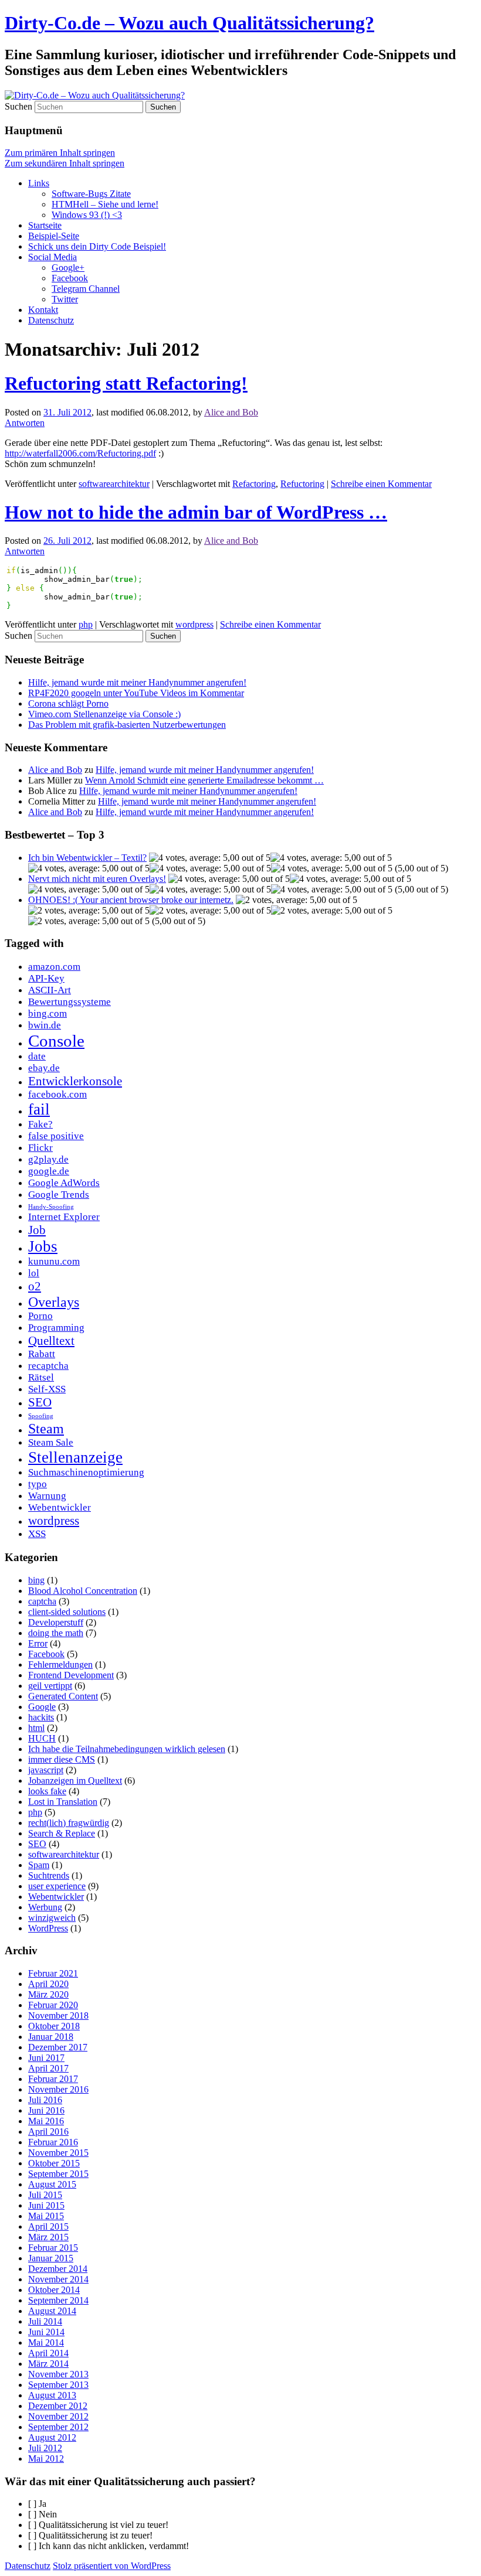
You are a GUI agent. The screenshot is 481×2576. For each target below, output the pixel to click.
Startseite (45, 225)
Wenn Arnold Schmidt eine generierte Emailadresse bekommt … (204, 780)
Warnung (47, 1496)
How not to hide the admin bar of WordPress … (196, 512)
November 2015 (58, 2153)
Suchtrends (49, 1875)
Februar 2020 (53, 2005)
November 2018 (58, 2016)
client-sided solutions (67, 1612)
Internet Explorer (64, 1217)
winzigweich (52, 1918)
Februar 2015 (53, 2248)
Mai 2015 (46, 2216)
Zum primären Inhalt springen (60, 153)
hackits (41, 1717)
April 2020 (48, 1984)
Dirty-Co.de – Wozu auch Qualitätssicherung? (189, 23)
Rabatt (42, 1354)
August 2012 (52, 2437)
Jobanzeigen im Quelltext (75, 1781)
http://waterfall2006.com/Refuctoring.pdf (80, 453)
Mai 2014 (46, 2342)
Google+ (68, 268)
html (36, 1728)
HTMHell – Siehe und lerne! (105, 204)
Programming (56, 1328)
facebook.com (57, 1094)
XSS (37, 1534)
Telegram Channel (86, 289)
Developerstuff (56, 1622)
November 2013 (58, 2374)
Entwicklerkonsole (75, 1081)
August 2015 (52, 2184)
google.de (49, 1171)
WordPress (48, 1928)
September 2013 (58, 2385)
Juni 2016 (46, 2110)
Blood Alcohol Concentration (83, 1591)
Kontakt (43, 310)
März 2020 (48, 1994)
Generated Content (63, 1696)
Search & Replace (62, 1833)
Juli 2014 (45, 2321)
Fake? (40, 1124)
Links (39, 183)
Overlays (54, 1302)
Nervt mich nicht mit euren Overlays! (97, 879)
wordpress (194, 624)
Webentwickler (60, 1507)
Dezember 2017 (58, 2047)
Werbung (45, 1907)
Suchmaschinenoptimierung (86, 1472)
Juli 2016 (45, 2100)
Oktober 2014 (54, 2290)
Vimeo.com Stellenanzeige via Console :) (104, 714)
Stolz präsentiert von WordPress (112, 2566)
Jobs (43, 1246)
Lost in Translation (63, 1802)
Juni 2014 (46, 2332)
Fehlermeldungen (60, 1664)
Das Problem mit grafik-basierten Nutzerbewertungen (127, 725)
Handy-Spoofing (51, 1207)
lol (34, 1273)
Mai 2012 (46, 2459)
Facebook (70, 278)
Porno (40, 1316)
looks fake (47, 1791)
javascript (46, 1770)
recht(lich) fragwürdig (69, 1823)
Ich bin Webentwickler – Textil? (87, 858)
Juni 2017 (46, 2058)
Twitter (65, 299)
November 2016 (58, 2089)
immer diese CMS (62, 1759)
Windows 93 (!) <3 (87, 215)
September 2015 (58, 2174)
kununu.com (54, 1261)
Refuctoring (302, 484)
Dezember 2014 (58, 2269)
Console (56, 1041)
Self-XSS (47, 1389)
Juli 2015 (45, 2195)
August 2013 (52, 2395)
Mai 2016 (46, 2121)
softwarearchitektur (114, 484)
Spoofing (41, 1416)
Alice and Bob (231, 412)
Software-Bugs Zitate (91, 194)
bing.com (48, 1013)
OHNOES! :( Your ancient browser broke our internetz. (131, 900)
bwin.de (45, 1025)
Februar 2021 (53, 1973)
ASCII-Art (50, 990)
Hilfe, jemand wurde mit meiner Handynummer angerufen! (137, 682)
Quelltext (51, 1341)
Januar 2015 (51, 2258)
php (86, 624)
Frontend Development (71, 1675)
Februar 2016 (53, 2142)
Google (42, 1707)
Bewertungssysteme (70, 1002)
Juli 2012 (45, 2448)
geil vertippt (50, 1686)
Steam (46, 1428)
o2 (35, 1286)
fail (39, 1109)
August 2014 (52, 2311)
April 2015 (48, 2226)
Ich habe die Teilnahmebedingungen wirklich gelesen (127, 1749)
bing (36, 1580)
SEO (40, 1402)
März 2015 (48, 2237)
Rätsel (41, 1377)
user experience (57, 1886)
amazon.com (54, 967)
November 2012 (58, 2416)
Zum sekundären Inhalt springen (65, 163)
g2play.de (48, 1159)
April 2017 (48, 2068)
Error (38, 1643)
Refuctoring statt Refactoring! (126, 383)
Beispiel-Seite (54, 236)
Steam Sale (51, 1442)
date (37, 1056)
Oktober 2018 (54, 2026)
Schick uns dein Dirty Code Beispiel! (97, 246)
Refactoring (254, 484)
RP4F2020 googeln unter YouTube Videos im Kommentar (136, 693)
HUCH (42, 1738)
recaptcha (48, 1366)
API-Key (46, 978)
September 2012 (58, 2427)
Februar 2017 (53, 2079)
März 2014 (48, 2364)
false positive (56, 1136)
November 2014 (58, 2279)
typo (38, 1484)
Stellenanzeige (75, 1457)
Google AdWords (64, 1183)
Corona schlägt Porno (68, 703)
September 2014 (58, 2300)
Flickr (40, 1148)
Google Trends (59, 1195)
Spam (39, 1865)
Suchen (18, 106)
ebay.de (44, 1068)
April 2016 (48, 2132)
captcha (42, 1601)
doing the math (56, 1633)
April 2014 (48, 2353)
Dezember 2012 (58, 2406)
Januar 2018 (51, 2037)
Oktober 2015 (54, 2163)
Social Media (52, 257)
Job (37, 1230)
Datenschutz (51, 320)
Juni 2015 (46, 2205)
